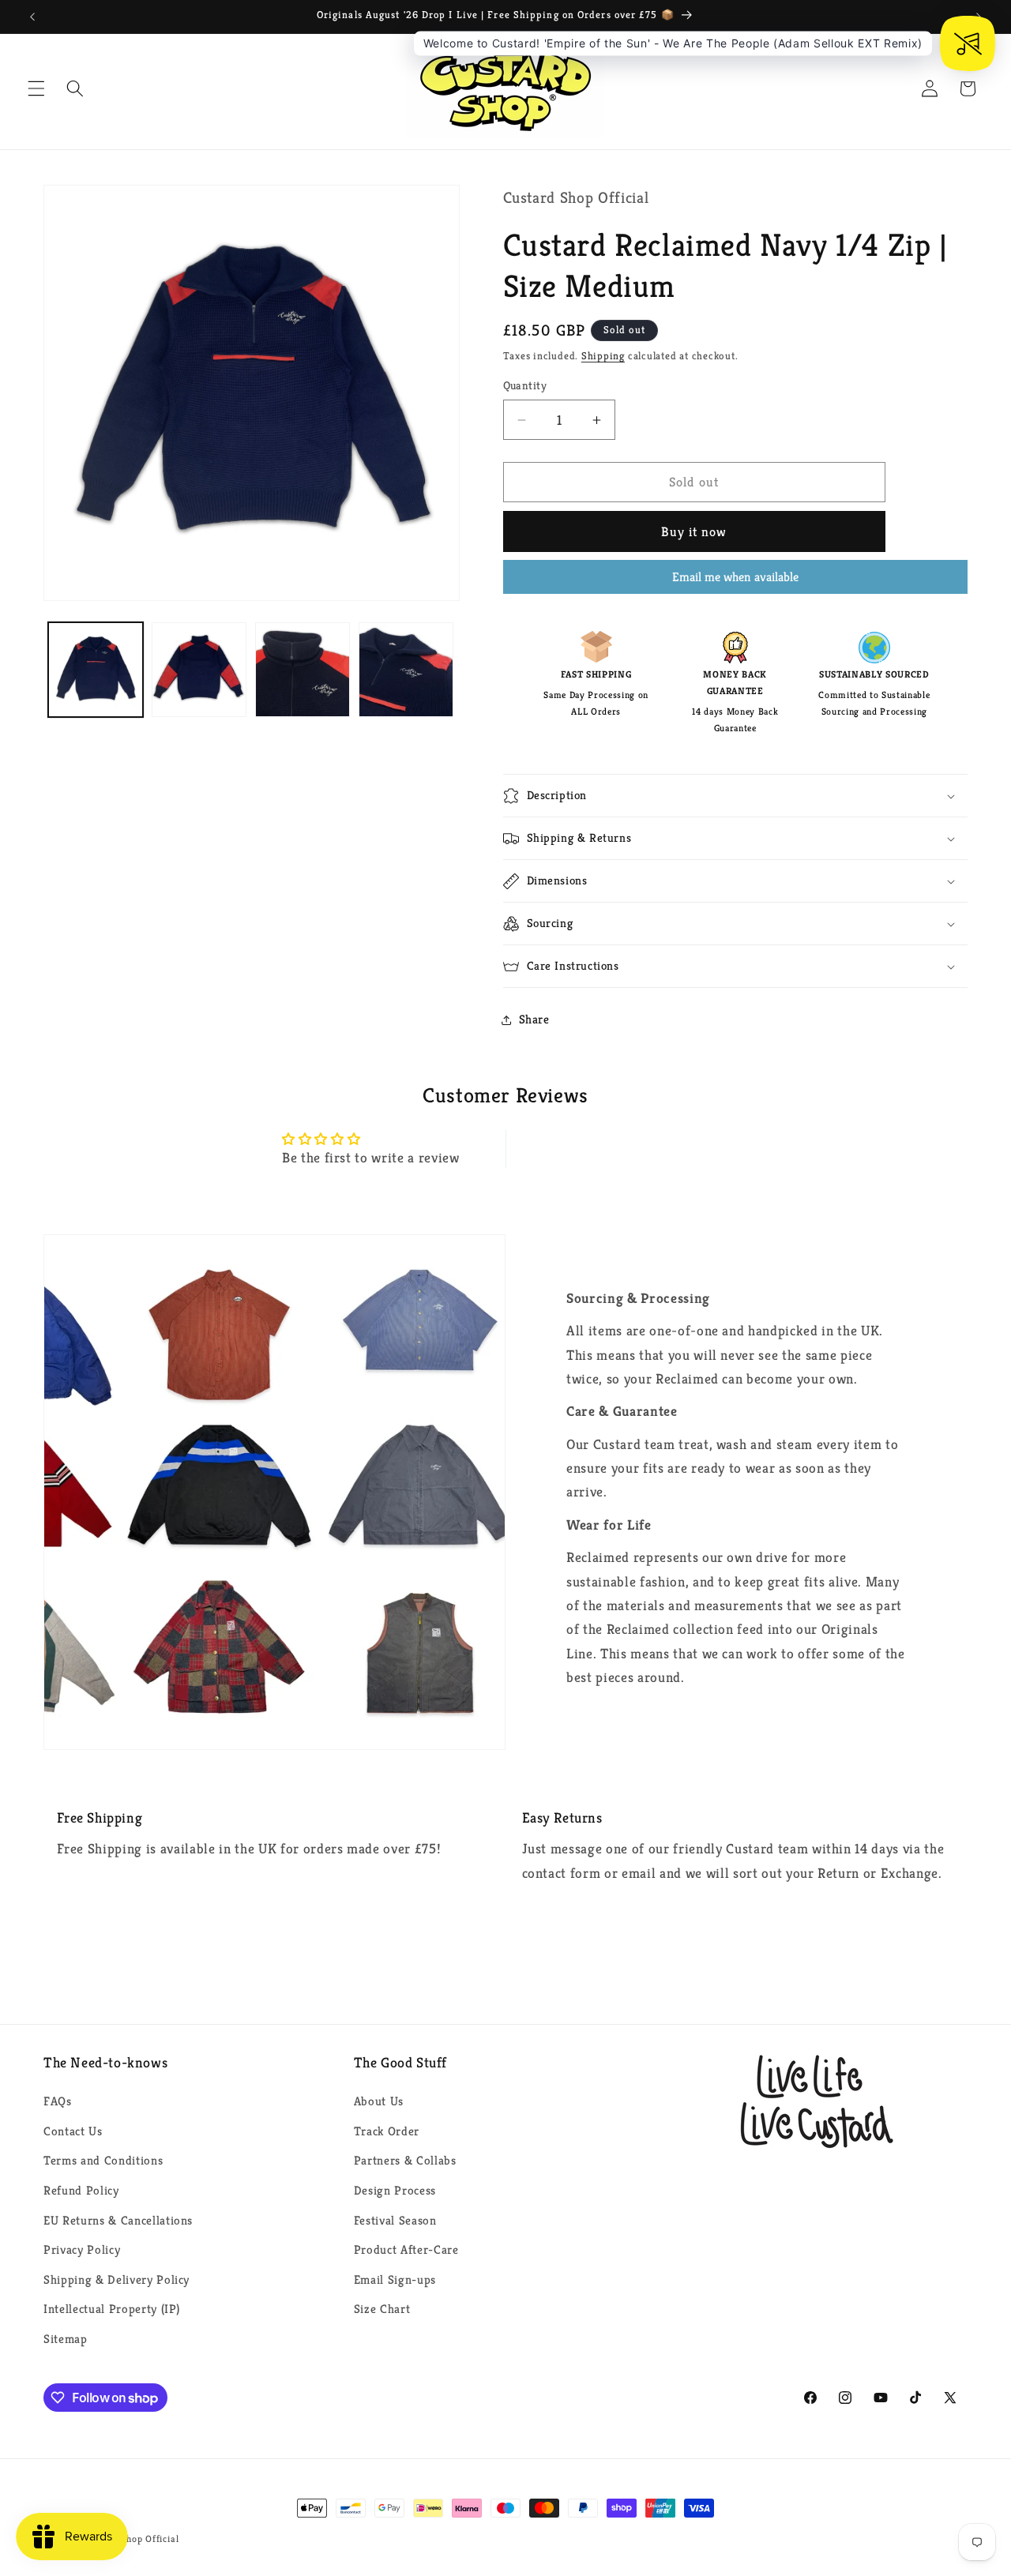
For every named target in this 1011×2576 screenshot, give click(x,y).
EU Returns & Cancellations (118, 2220)
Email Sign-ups (395, 2279)
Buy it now (694, 532)
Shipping (603, 357)
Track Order (387, 2131)
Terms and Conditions (103, 2160)
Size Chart (382, 2309)
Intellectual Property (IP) (112, 2309)
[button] (36, 88)
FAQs (58, 2101)
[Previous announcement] (32, 17)
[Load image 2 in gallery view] (199, 670)
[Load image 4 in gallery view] (406, 670)
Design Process (395, 2190)
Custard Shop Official (131, 2538)
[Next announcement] (979, 17)
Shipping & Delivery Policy (117, 2279)
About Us (379, 2101)
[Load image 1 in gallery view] (96, 670)
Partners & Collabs (405, 2160)
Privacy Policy (82, 2249)
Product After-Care (406, 2249)
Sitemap (66, 2339)
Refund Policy (81, 2190)
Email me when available (735, 577)
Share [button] (534, 1020)
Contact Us (73, 2131)
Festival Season (395, 2220)
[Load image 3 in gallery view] (303, 670)
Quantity (525, 386)
